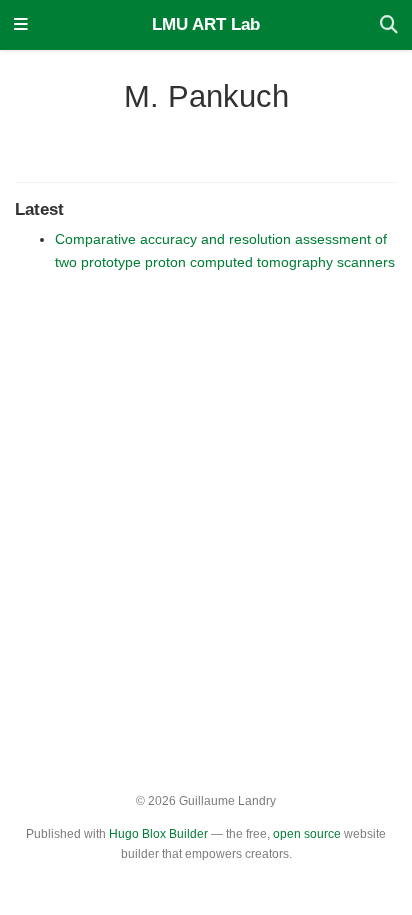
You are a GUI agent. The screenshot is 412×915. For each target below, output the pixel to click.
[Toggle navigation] (21, 25)
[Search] (389, 25)
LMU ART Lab (206, 24)
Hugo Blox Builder (158, 834)
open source (307, 834)
